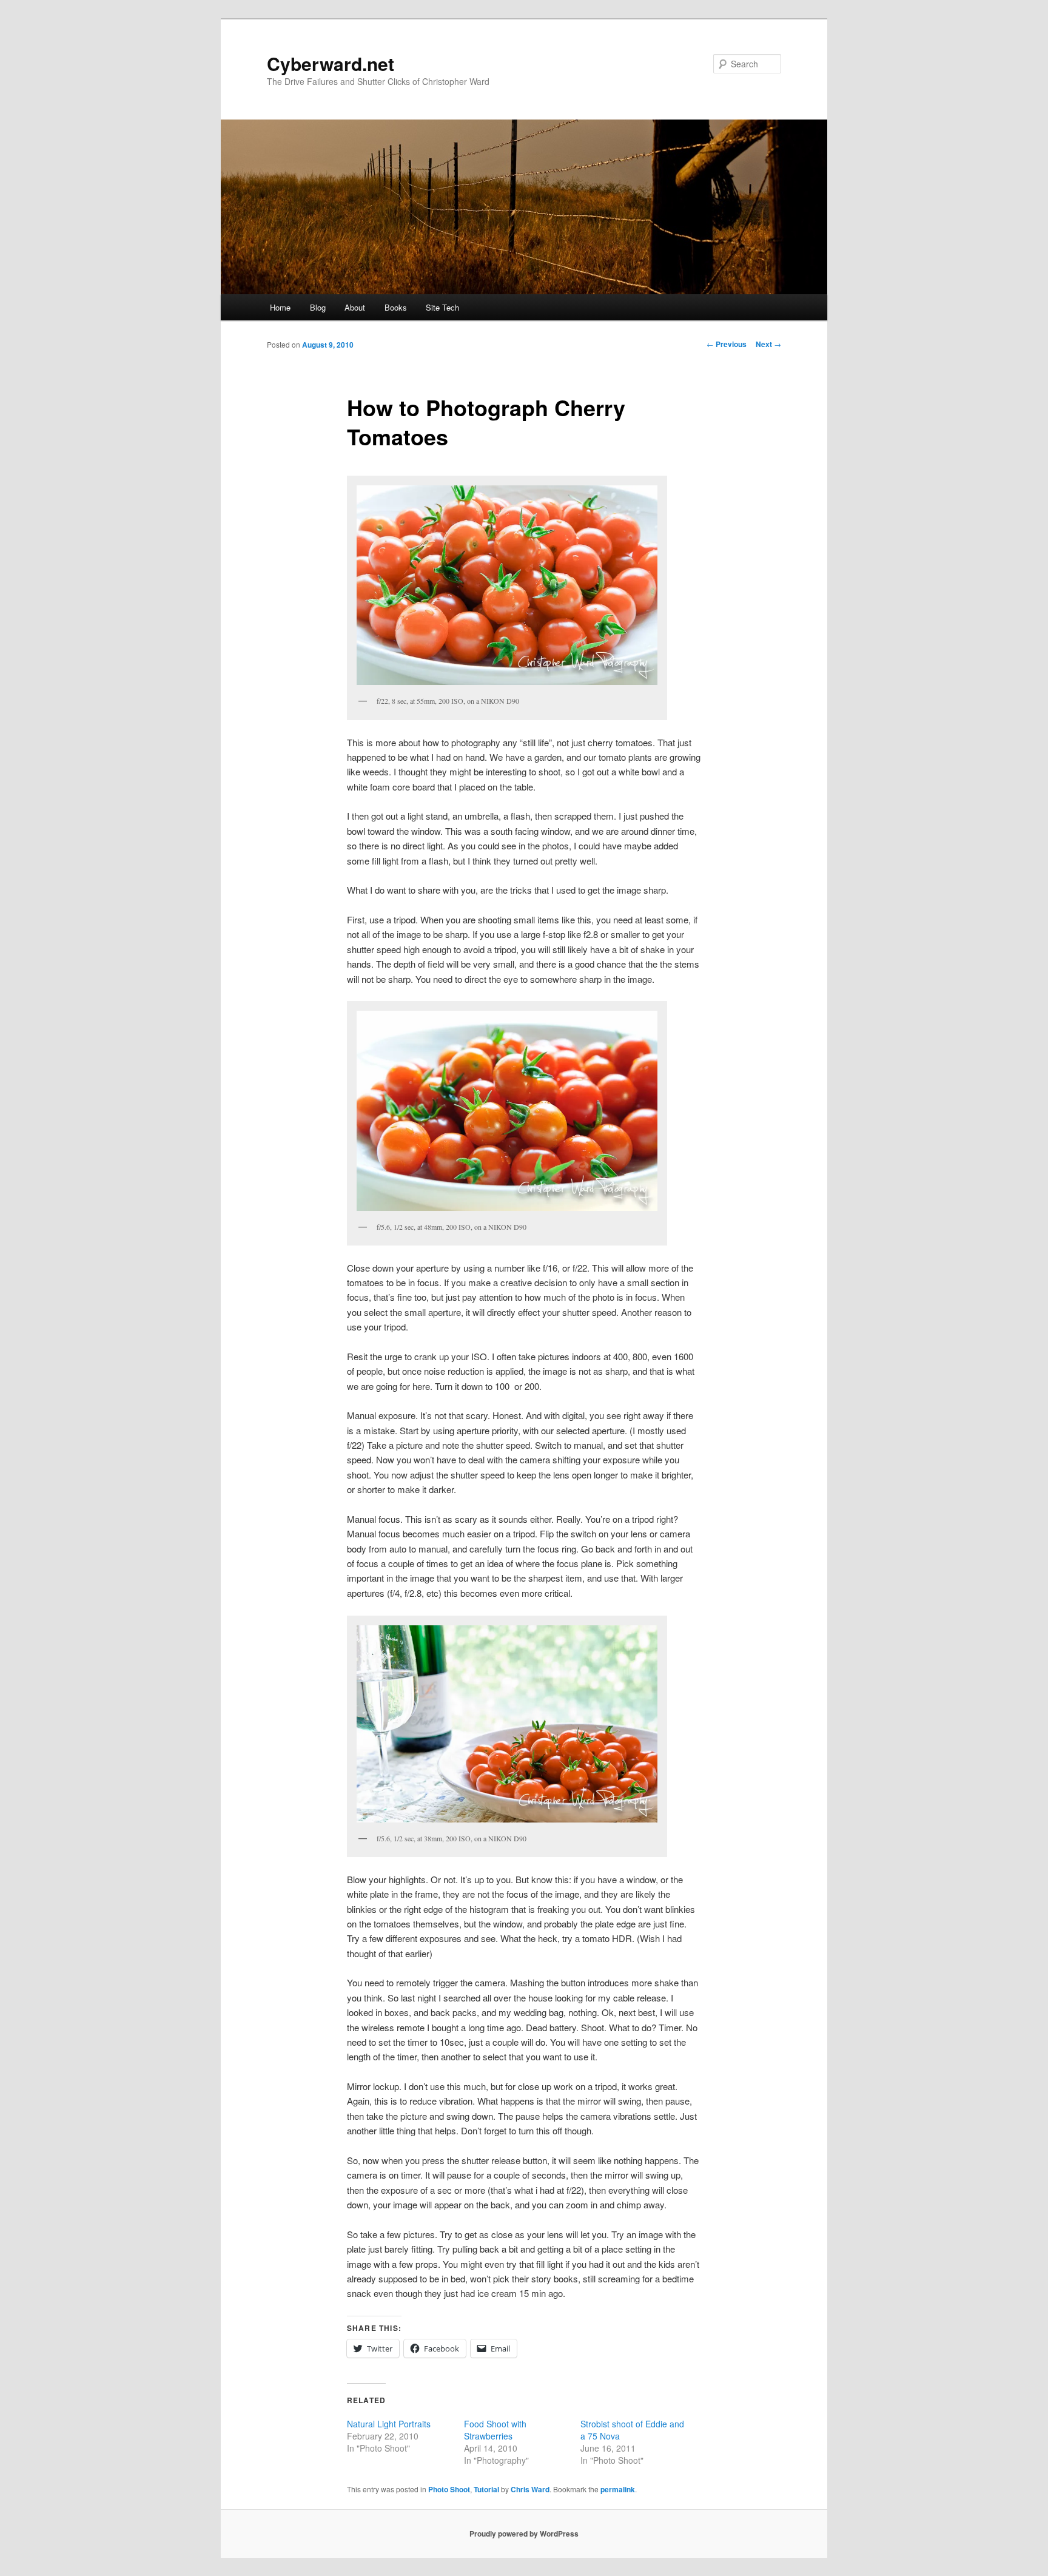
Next (768, 344)
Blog (318, 307)
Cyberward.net (331, 63)
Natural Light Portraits (389, 2424)
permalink (618, 2489)
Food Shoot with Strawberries (495, 2430)
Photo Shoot (449, 2489)
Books (396, 307)
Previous (727, 344)
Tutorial (486, 2489)
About (355, 307)
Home (280, 307)
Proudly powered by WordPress (524, 2534)
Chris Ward (530, 2489)
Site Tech (442, 307)
